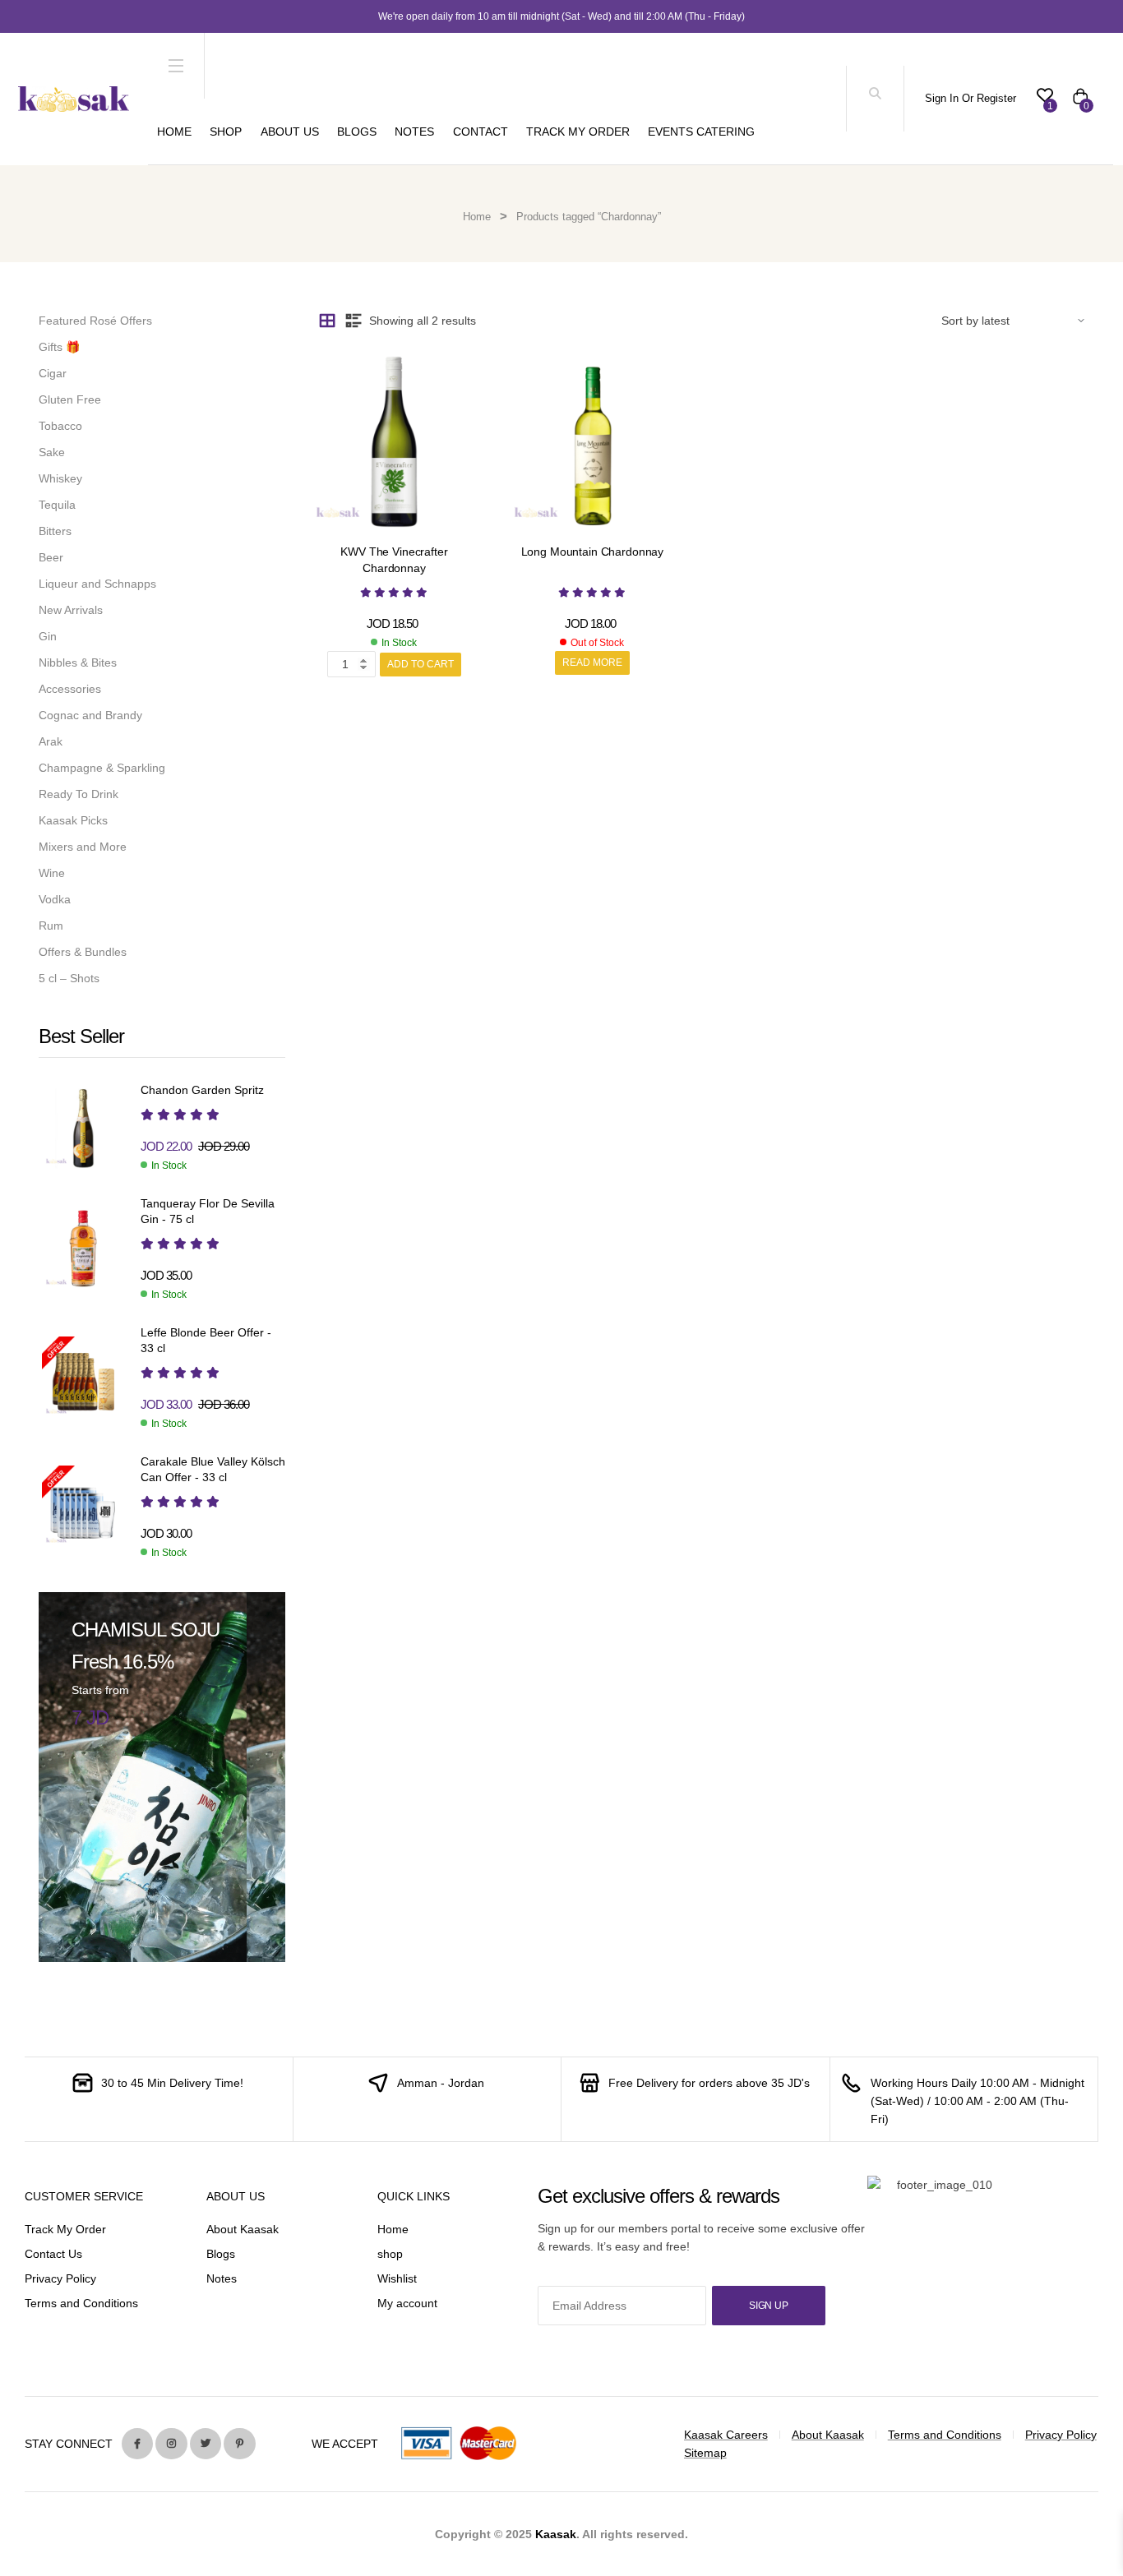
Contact (481, 132)
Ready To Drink (79, 794)
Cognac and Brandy (90, 715)
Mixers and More (83, 847)
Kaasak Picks (73, 820)
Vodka (55, 899)
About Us (290, 132)
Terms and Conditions (81, 2303)
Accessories (70, 689)
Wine (52, 873)
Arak (51, 741)
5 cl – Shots (69, 978)
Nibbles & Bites (78, 662)
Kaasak (556, 2534)
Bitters (55, 531)
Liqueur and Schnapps (97, 584)
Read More (592, 662)
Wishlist (397, 2278)
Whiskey (60, 478)
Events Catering (701, 132)
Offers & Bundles (83, 952)
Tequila (57, 505)
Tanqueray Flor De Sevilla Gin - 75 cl (208, 1212)
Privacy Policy (60, 2278)
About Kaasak (243, 2229)
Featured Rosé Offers (95, 321)
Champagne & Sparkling (102, 768)
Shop (226, 132)
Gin (48, 636)
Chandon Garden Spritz (202, 1090)
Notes (414, 132)
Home (174, 132)
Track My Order (578, 132)
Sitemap (705, 2453)
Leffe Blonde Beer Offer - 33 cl (206, 1341)
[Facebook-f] (137, 2444)
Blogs (357, 132)
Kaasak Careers (726, 2435)
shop (390, 2254)
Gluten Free (70, 399)
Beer (51, 557)
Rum (51, 926)
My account (407, 2303)
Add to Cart (421, 664)
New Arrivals (71, 610)
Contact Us (53, 2254)
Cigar (53, 373)
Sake (52, 452)
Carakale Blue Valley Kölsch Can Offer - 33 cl (213, 1470)
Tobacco (60, 426)
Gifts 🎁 (59, 347)
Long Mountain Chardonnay (593, 552)
